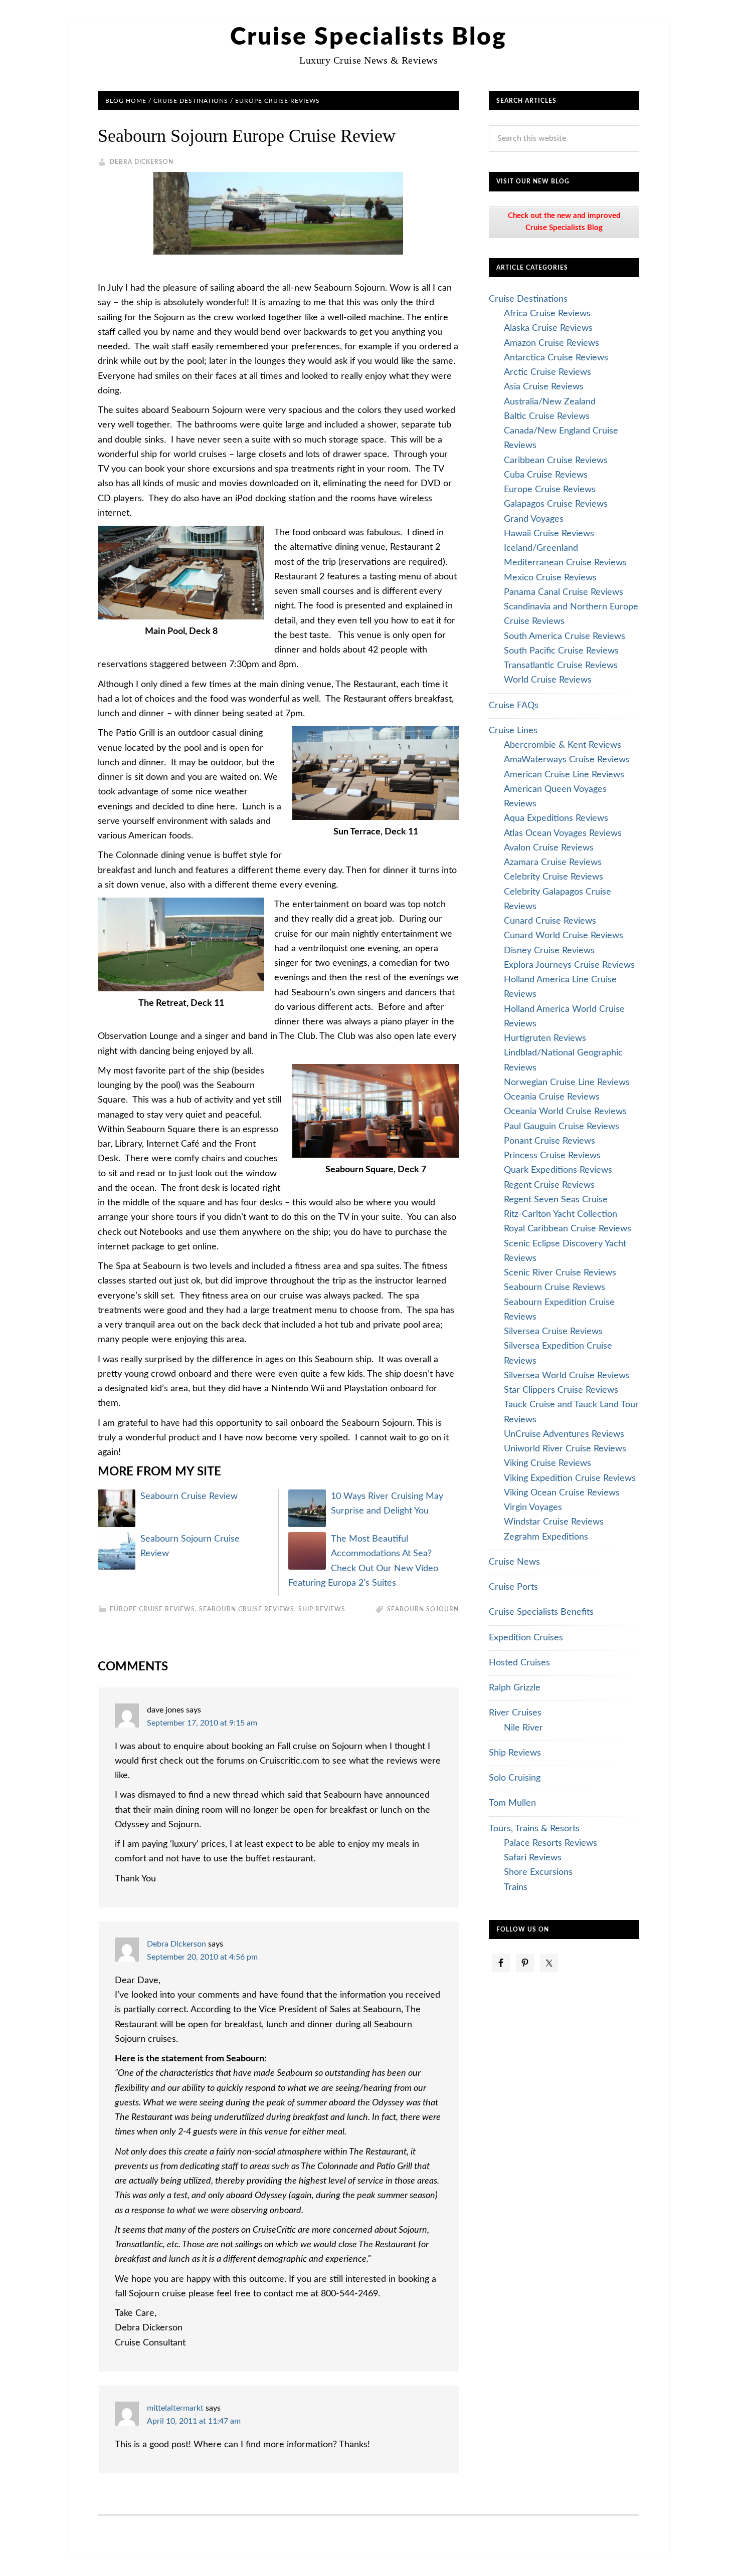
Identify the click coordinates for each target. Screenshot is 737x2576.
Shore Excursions (538, 1872)
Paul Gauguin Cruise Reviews (562, 1127)
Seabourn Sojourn (423, 1609)
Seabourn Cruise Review (189, 1496)
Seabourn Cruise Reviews (247, 1609)
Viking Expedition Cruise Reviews (570, 1478)
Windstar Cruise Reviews (554, 1522)
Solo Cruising (515, 1778)
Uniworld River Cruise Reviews (565, 1449)
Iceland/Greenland (541, 548)
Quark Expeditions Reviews (558, 1170)
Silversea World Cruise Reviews (567, 1376)
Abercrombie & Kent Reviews (563, 745)
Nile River (523, 1728)
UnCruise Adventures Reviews (564, 1434)
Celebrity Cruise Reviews (554, 877)
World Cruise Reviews (548, 680)
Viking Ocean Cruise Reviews (562, 1493)
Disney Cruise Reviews (549, 951)
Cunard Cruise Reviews (550, 921)
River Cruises (515, 1713)
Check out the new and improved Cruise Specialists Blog (564, 222)
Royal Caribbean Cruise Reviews (568, 1229)
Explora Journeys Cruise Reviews (569, 965)
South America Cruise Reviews (565, 636)
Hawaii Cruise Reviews (549, 534)
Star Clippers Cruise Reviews (561, 1390)
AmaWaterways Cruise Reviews (567, 760)
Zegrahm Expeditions (546, 1537)
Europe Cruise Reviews (152, 1609)
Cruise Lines (513, 731)
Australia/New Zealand (550, 402)
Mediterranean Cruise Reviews (565, 563)
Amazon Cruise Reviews (551, 343)
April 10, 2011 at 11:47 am (194, 2421)
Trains (516, 1887)
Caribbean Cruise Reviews (556, 461)
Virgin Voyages (533, 1508)
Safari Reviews (533, 1858)
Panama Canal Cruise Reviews (564, 592)
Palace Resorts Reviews (550, 1843)
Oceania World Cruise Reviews (565, 1112)
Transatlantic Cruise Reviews (561, 666)
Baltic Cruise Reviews (547, 416)
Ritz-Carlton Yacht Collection (561, 1214)
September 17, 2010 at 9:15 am (202, 1723)
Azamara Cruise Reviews (553, 863)
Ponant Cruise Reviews (549, 1141)
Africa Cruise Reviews (547, 314)
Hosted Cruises (519, 1663)
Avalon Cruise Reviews (549, 848)
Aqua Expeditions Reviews (556, 818)
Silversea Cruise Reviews (553, 1332)
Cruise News (514, 1562)
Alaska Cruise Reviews (548, 328)
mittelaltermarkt (175, 2408)
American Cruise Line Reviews (564, 775)
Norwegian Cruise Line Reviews (567, 1083)
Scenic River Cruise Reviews (560, 1273)
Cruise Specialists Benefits (541, 1612)
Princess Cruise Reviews (552, 1156)
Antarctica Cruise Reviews (556, 358)
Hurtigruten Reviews (545, 1038)
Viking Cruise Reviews (547, 1463)
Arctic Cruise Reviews (547, 372)
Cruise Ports (513, 1587)
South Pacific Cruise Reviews (561, 651)
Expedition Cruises (526, 1638)
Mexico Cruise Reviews (550, 578)
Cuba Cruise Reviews (546, 475)
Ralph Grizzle (515, 1688)
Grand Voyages (534, 519)
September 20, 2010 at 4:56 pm (202, 1957)
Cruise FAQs (514, 706)
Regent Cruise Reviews (549, 1185)
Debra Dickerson (176, 1944)
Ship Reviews (322, 1609)
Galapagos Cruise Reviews (556, 504)
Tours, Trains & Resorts (534, 1829)
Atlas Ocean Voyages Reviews (563, 833)
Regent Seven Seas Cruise (556, 1200)
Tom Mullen (512, 1803)
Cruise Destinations (528, 299)
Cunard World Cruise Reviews (564, 936)
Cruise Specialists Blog (368, 37)
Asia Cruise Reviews (544, 387)
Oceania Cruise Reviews (552, 1097)
